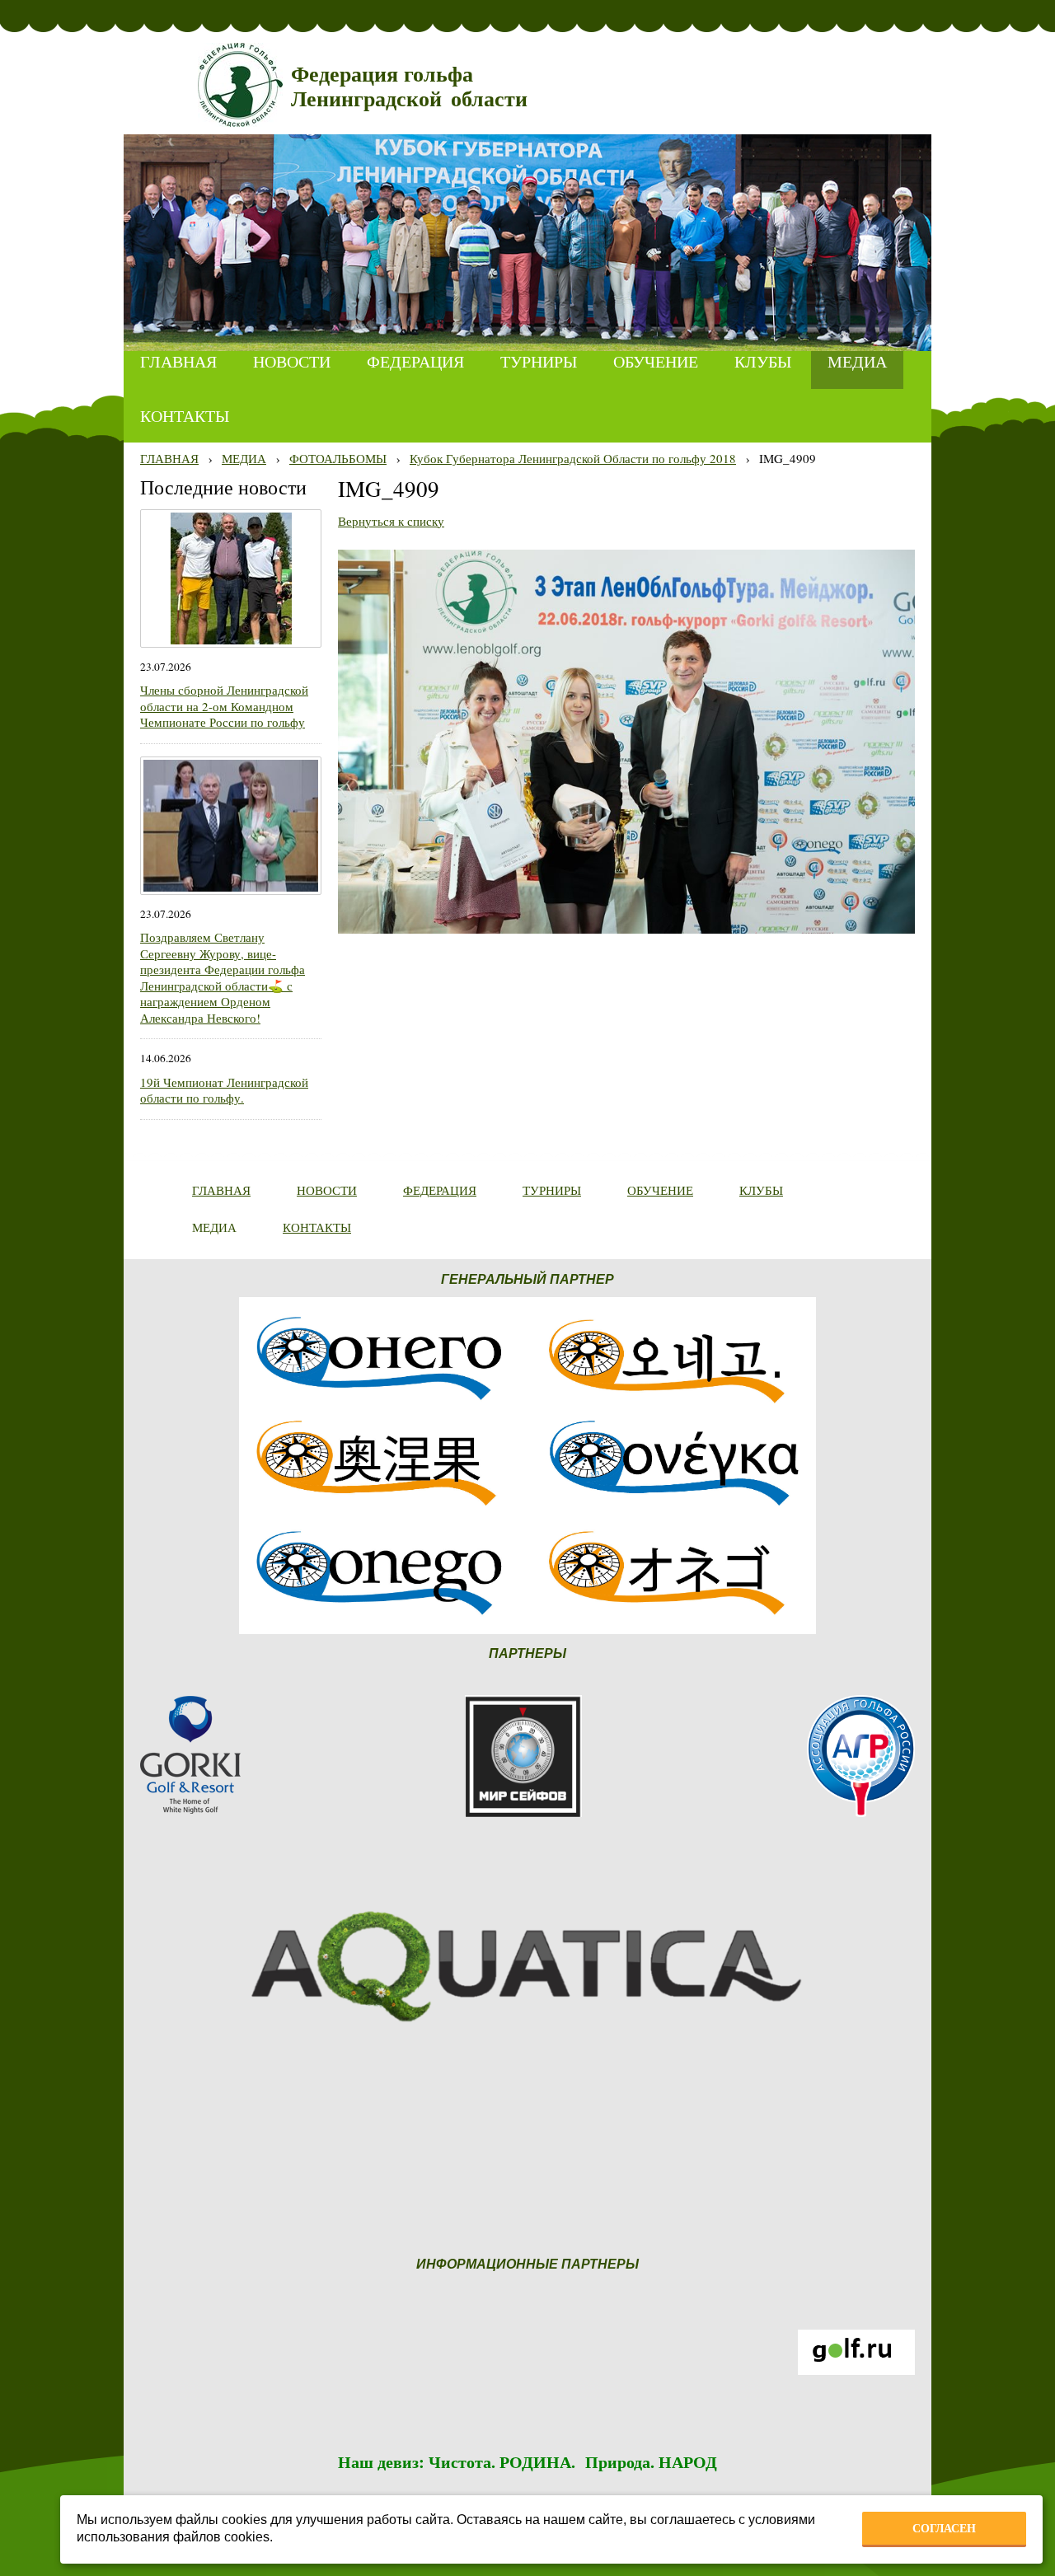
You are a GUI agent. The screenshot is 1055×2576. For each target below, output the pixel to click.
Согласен (944, 2528)
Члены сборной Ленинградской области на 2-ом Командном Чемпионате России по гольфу (224, 706)
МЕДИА (244, 458)
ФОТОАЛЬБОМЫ (338, 458)
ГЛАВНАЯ (169, 458)
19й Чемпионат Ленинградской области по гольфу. (224, 1090)
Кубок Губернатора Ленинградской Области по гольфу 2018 (573, 458)
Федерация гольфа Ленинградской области (409, 87)
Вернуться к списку (391, 521)
